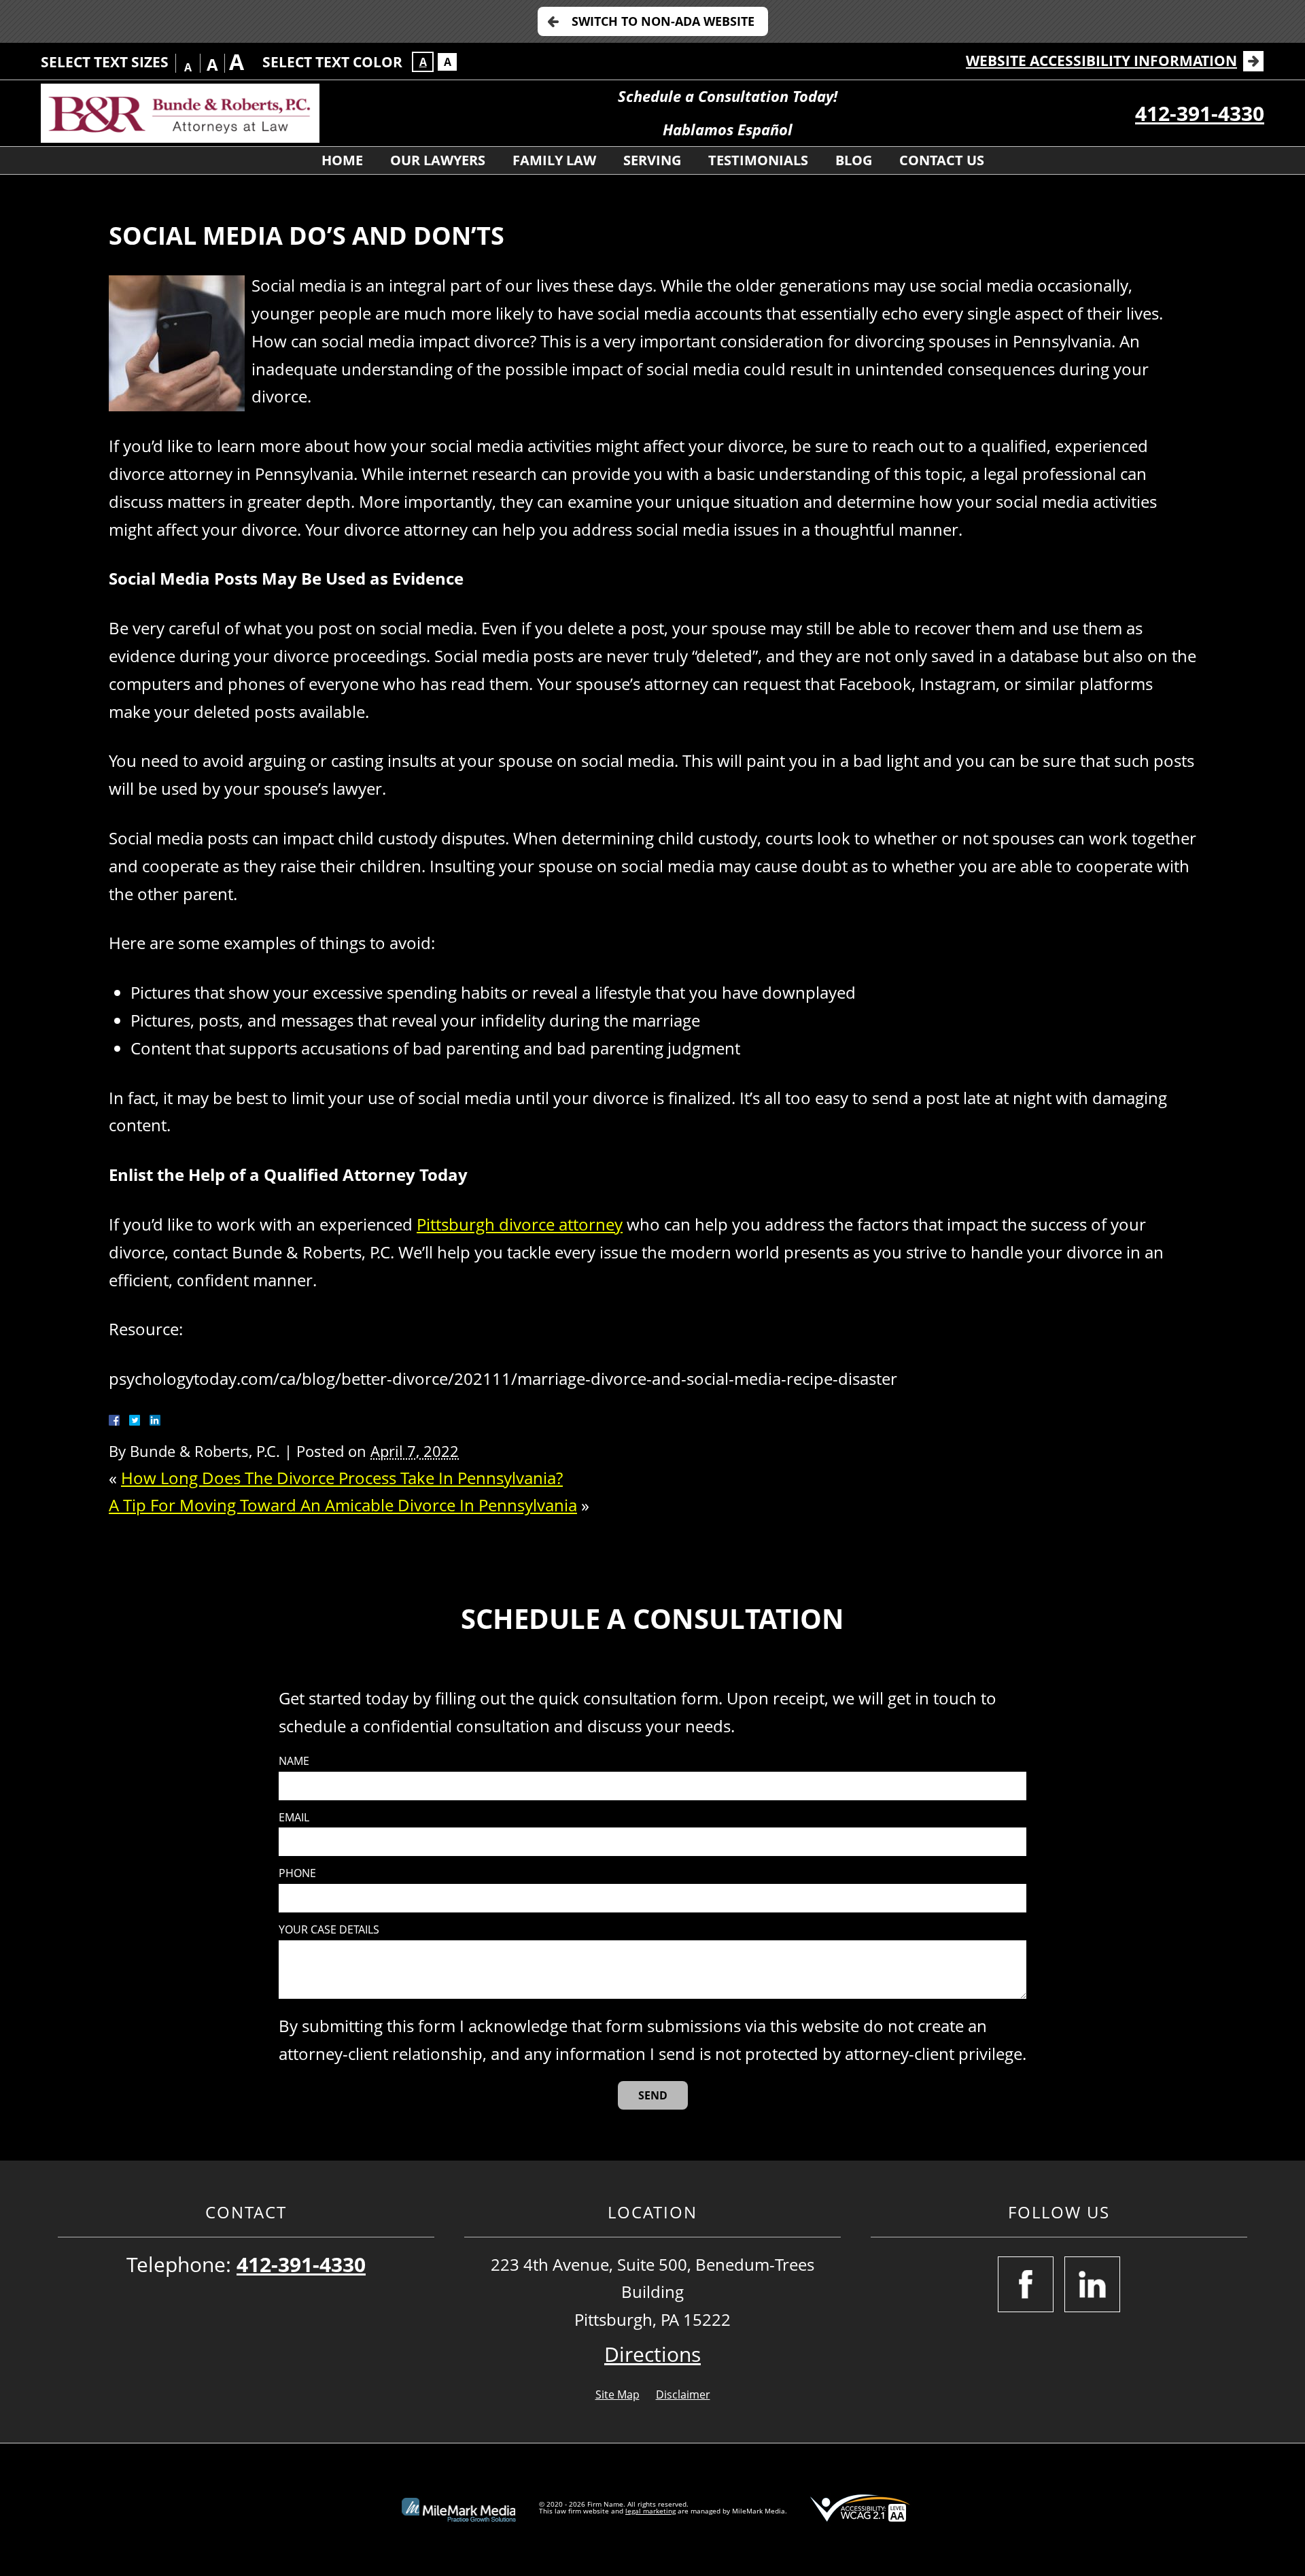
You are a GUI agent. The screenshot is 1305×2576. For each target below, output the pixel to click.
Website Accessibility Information (1101, 61)
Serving (652, 160)
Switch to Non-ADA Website (663, 21)
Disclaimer (683, 2394)
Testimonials (758, 160)
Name (294, 1761)
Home (342, 160)
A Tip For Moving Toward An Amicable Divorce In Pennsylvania (343, 1505)
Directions (652, 2354)
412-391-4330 (1200, 113)
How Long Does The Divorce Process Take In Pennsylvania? (342, 1478)
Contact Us (942, 160)
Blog (854, 160)
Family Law (554, 160)
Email (294, 1818)
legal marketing (650, 2511)
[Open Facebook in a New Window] (1026, 2284)
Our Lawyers (438, 160)
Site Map (617, 2394)
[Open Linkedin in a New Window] (1092, 2284)
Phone (297, 1873)
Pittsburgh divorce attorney (520, 1224)
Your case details (329, 1930)
